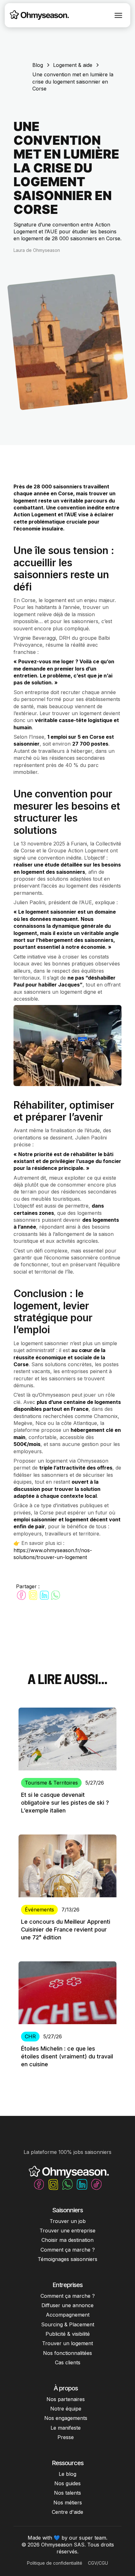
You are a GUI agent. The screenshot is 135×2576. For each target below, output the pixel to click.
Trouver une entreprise (67, 2231)
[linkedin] (44, 1595)
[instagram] (33, 1595)
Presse (66, 2437)
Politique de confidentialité (55, 2563)
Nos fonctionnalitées (67, 2353)
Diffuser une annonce (67, 2305)
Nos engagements (66, 2418)
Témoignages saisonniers (67, 2259)
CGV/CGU (98, 2563)
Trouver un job (68, 2221)
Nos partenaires (66, 2399)
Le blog (67, 2474)
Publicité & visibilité (68, 2334)
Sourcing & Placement (68, 2324)
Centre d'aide (67, 2512)
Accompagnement (68, 2315)
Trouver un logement (67, 2343)
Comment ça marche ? (68, 2250)
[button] (118, 15)
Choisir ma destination (67, 2240)
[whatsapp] (56, 1595)
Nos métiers (68, 2503)
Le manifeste (66, 2428)
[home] (38, 15)
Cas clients (68, 2362)
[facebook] (21, 1595)
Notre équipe (66, 2409)
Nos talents (67, 2493)
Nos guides (67, 2483)
